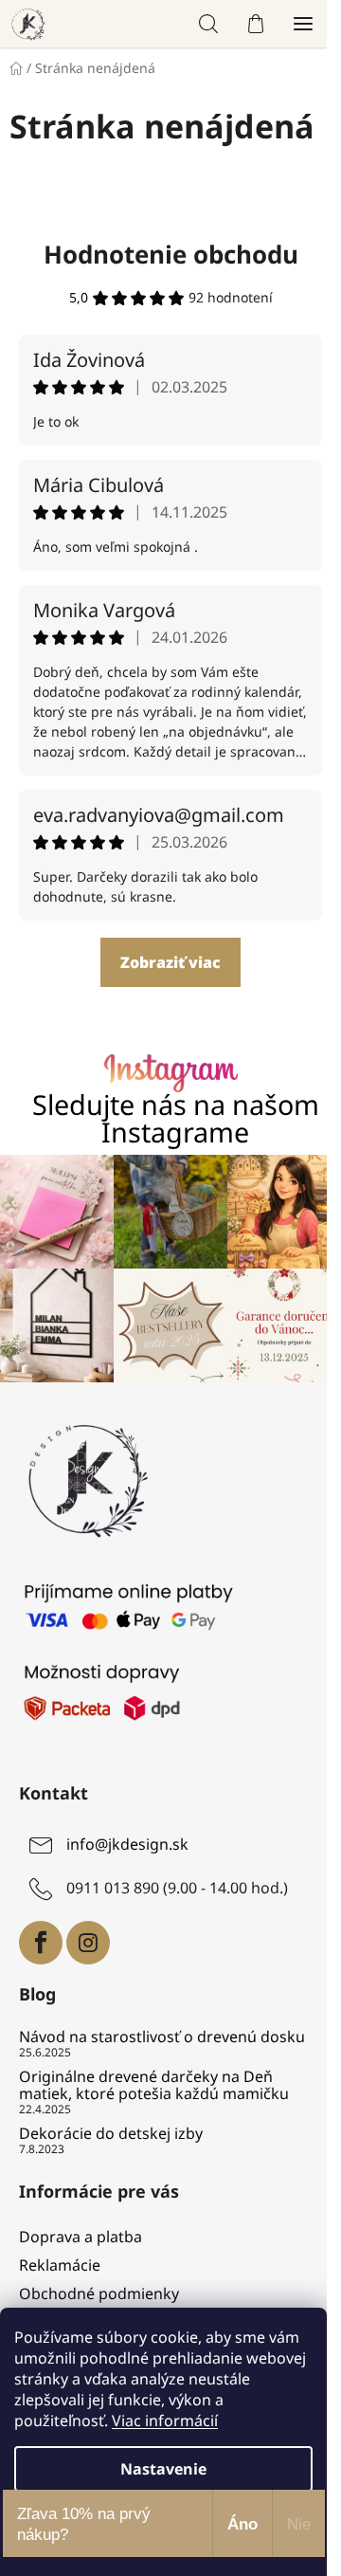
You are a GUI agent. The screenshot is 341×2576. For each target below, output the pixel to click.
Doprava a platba (81, 2237)
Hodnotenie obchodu (171, 254)
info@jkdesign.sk (127, 1844)
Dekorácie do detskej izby (111, 2134)
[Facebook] (41, 1943)
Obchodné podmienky (99, 2293)
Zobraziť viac (170, 962)
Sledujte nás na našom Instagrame (176, 1119)
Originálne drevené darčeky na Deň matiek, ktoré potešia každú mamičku (154, 2085)
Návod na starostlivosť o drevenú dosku (162, 2037)
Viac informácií (165, 2421)
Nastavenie (163, 2469)
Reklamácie (60, 2265)
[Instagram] (88, 1943)
